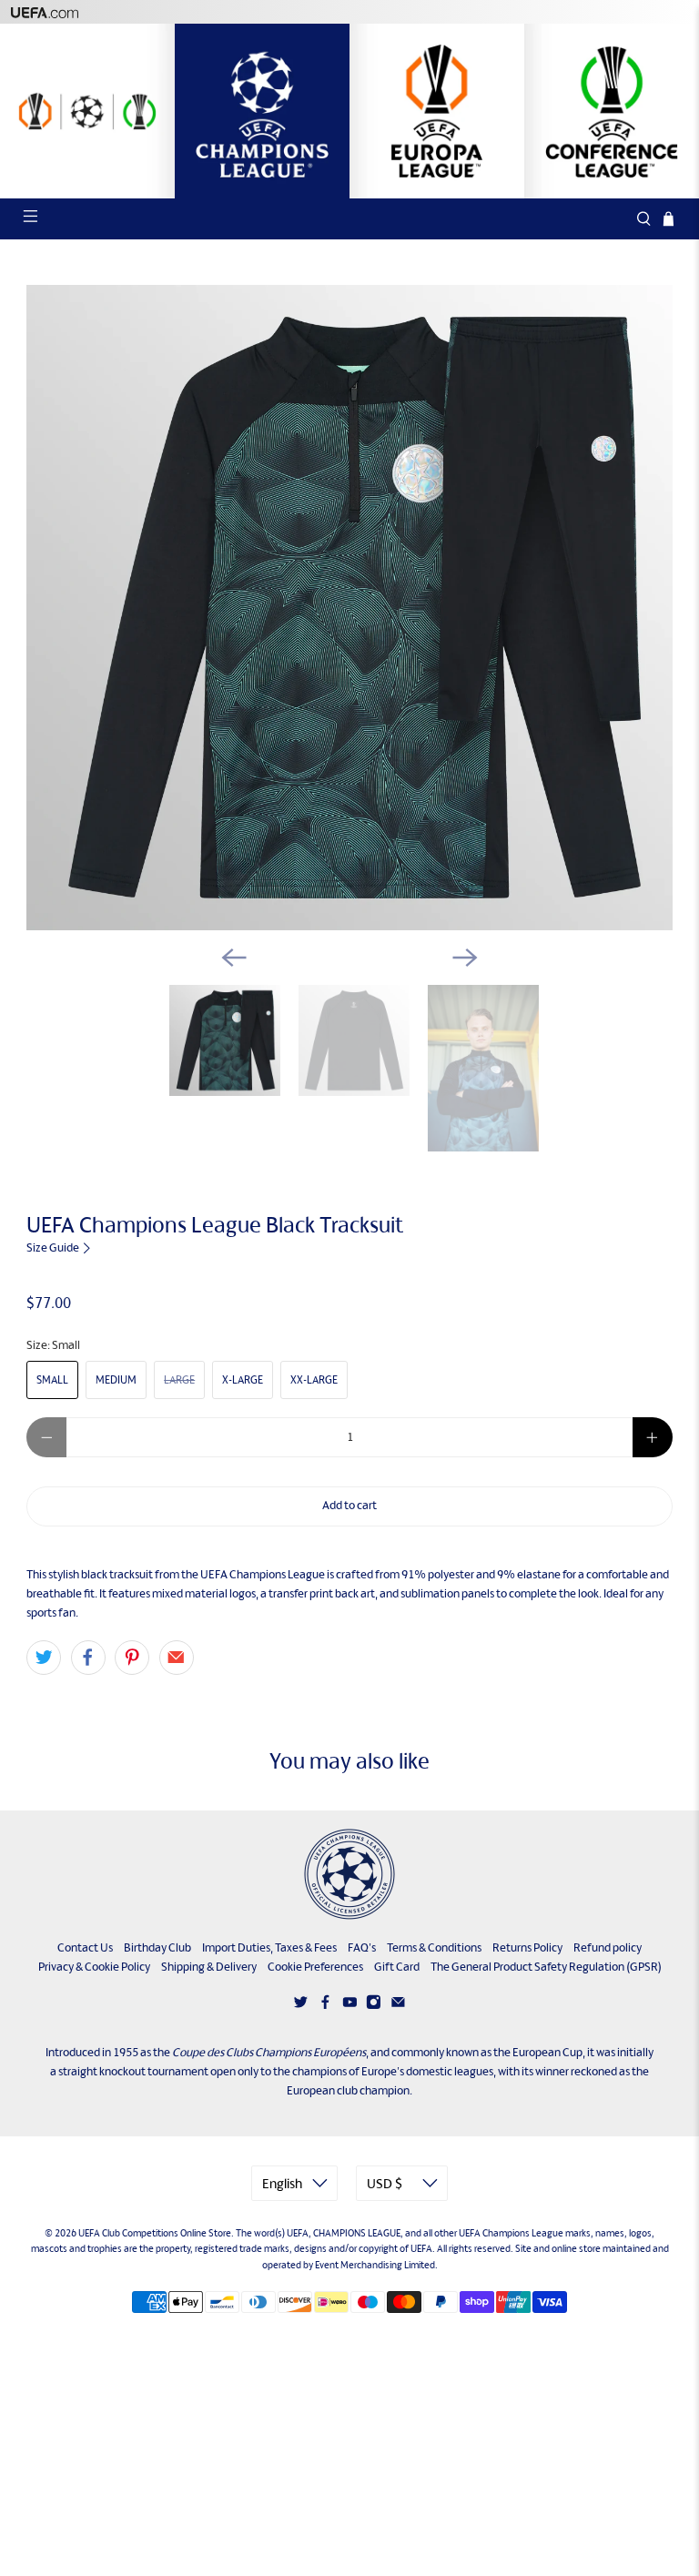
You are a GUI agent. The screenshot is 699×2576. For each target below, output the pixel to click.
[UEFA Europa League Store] (437, 111)
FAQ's (362, 1947)
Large (179, 1380)
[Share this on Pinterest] (132, 1658)
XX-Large (314, 1380)
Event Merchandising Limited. (376, 2265)
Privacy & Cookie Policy (94, 1967)
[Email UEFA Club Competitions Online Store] (398, 2006)
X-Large (243, 1380)
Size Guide (54, 1247)
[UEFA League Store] (87, 111)
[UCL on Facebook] (325, 2006)
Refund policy (608, 1947)
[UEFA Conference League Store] (612, 111)
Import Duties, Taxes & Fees (269, 1947)
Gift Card (397, 1967)
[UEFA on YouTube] (350, 2006)
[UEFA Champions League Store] (262, 111)
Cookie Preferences (315, 1967)
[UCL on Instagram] (374, 2006)
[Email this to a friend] (177, 1658)
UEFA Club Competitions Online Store (155, 2233)
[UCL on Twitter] (301, 2006)
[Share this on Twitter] (44, 1658)
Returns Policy (527, 1947)
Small (52, 1380)
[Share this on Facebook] (88, 1658)
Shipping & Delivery (209, 1967)
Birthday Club (157, 1947)
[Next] (465, 958)
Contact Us (85, 1947)
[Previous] (234, 958)
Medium (116, 1380)
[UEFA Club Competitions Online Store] (349, 1874)
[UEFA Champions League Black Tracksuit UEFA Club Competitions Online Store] (349, 608)
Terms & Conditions (434, 1947)
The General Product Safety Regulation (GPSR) (546, 1967)
